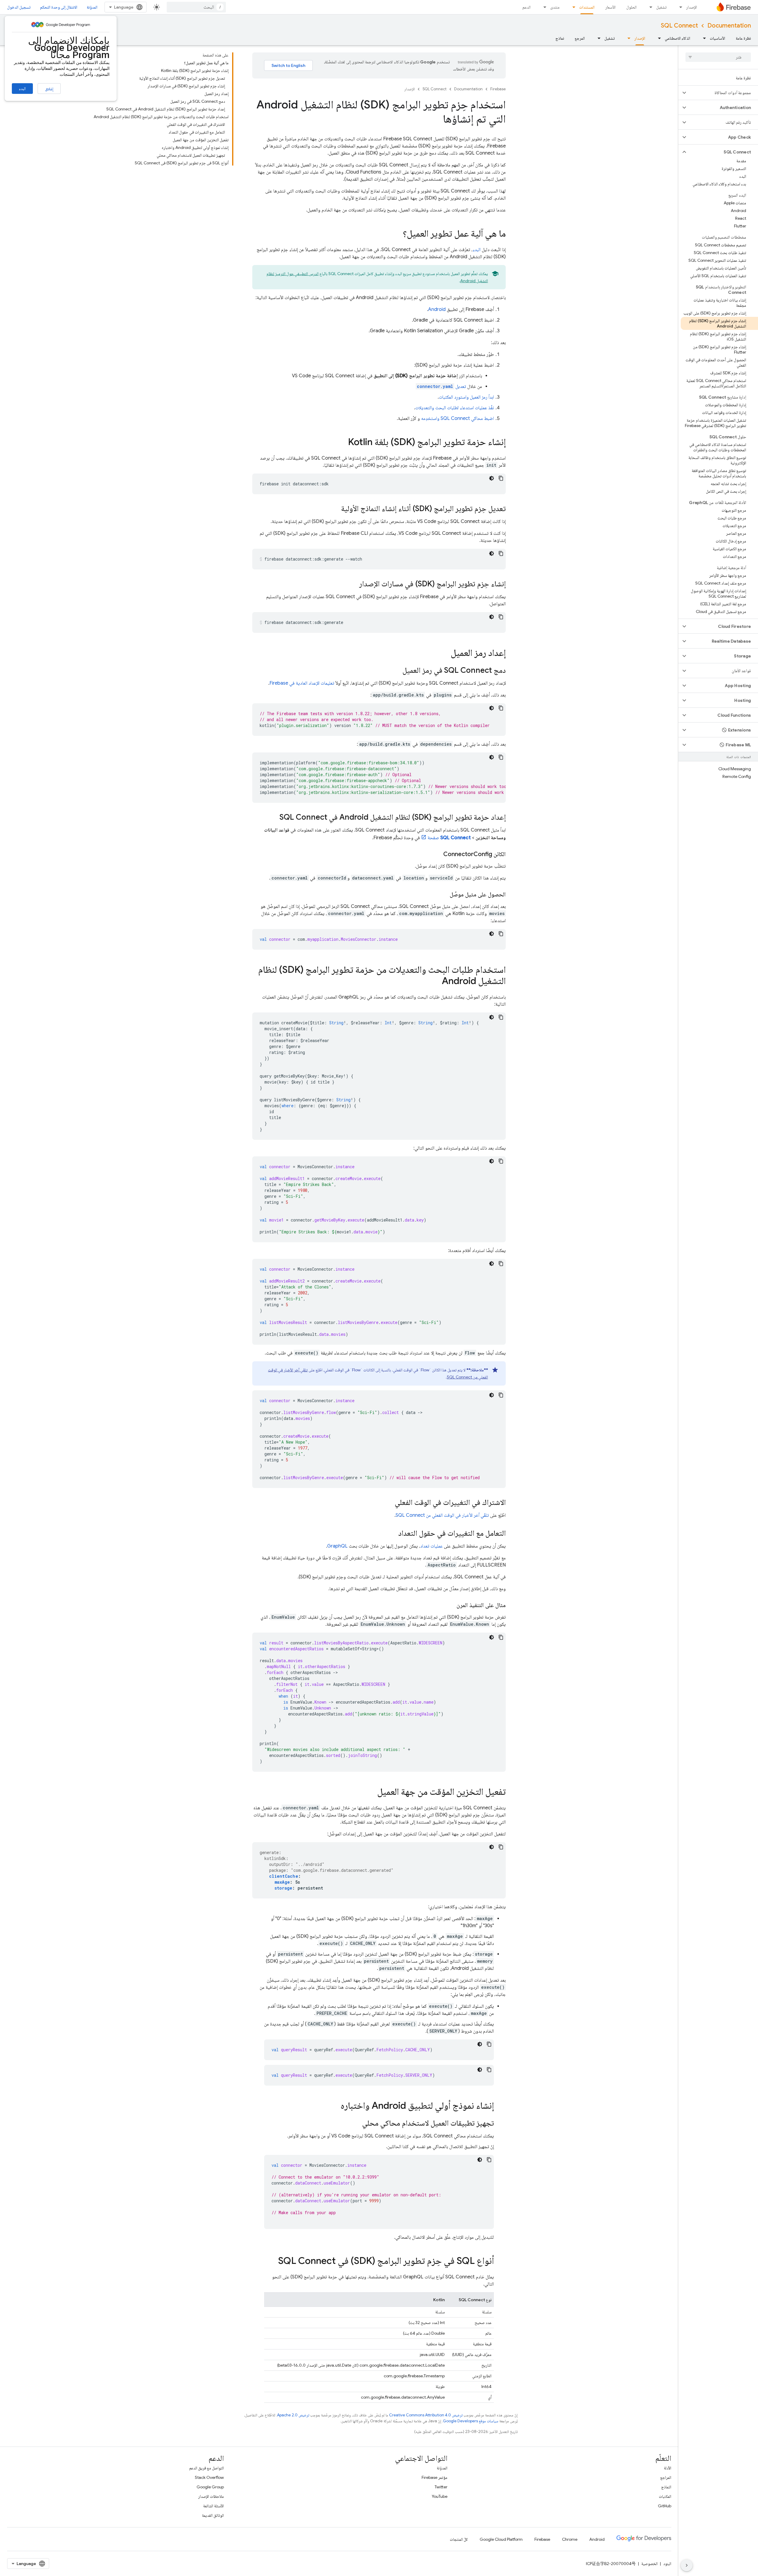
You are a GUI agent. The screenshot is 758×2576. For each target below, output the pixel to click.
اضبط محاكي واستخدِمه (457, 418)
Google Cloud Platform (501, 2539)
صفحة (449, 838)
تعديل (441, 386)
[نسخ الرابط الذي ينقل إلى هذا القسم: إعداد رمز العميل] (445, 654)
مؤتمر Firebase (435, 2477)
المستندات (587, 7)
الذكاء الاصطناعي (677, 38)
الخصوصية (649, 2564)
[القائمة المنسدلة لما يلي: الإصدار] (679, 7)
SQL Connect (679, 26)
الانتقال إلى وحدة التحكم (59, 7)
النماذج (666, 2487)
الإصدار (692, 7)
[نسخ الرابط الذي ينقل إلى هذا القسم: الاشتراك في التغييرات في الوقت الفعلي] (389, 1503)
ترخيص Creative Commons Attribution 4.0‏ (426, 2415)
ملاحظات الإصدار (211, 2496)
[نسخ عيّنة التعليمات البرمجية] (501, 478)
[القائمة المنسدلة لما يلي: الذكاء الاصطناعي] (658, 38)
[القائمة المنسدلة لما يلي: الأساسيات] (703, 38)
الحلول (631, 7)
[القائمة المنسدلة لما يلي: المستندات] (572, 7)
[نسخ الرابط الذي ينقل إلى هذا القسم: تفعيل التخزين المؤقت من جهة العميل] (371, 1792)
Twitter (441, 2487)
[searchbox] (718, 57)
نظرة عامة (743, 38)
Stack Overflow (209, 2477)
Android (437, 309)
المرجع (580, 38)
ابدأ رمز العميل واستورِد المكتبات (466, 397)
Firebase (498, 89)
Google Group (210, 2487)
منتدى (555, 7)
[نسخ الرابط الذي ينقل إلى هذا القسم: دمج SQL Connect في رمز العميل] (396, 671)
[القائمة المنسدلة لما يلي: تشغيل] (649, 7)
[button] (723, 93)
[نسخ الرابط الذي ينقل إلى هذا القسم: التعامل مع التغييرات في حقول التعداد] (392, 1534)
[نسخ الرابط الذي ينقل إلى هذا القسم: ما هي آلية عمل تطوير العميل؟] (397, 234)
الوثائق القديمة (213, 2515)
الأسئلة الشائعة (213, 2506)
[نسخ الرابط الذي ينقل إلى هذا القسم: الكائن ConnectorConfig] (437, 854)
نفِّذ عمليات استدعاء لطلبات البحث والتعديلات (455, 408)
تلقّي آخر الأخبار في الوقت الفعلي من (442, 1515)
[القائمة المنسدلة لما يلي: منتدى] (543, 7)
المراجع (666, 2477)
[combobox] (196, 7)
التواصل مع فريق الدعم (207, 2468)
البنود (667, 2564)
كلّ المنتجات (459, 2539)
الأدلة (668, 2468)
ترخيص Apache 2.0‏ (293, 2415)
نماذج (560, 38)
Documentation (729, 26)
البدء (22, 89)
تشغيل (661, 7)
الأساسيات (717, 38)
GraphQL (337, 1546)
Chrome (570, 2539)
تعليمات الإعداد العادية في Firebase (302, 683)
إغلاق (49, 89)
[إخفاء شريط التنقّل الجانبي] (687, 2565)
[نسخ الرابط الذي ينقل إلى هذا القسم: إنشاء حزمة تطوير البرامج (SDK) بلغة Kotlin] (342, 443)
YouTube (440, 2496)
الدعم (526, 7)
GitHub (665, 2506)
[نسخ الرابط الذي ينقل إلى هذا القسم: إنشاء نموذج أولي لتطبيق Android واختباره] (335, 2106)
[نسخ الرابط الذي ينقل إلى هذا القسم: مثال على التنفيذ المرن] (451, 1605)
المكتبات (665, 2496)
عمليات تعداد (431, 1546)
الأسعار (610, 7)
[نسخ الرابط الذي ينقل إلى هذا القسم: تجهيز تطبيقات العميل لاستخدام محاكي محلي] (356, 2124)
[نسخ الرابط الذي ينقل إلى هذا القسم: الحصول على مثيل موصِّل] (444, 895)
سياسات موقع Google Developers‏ (471, 2421)
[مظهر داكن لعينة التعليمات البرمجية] (492, 478)
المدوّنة (92, 7)
